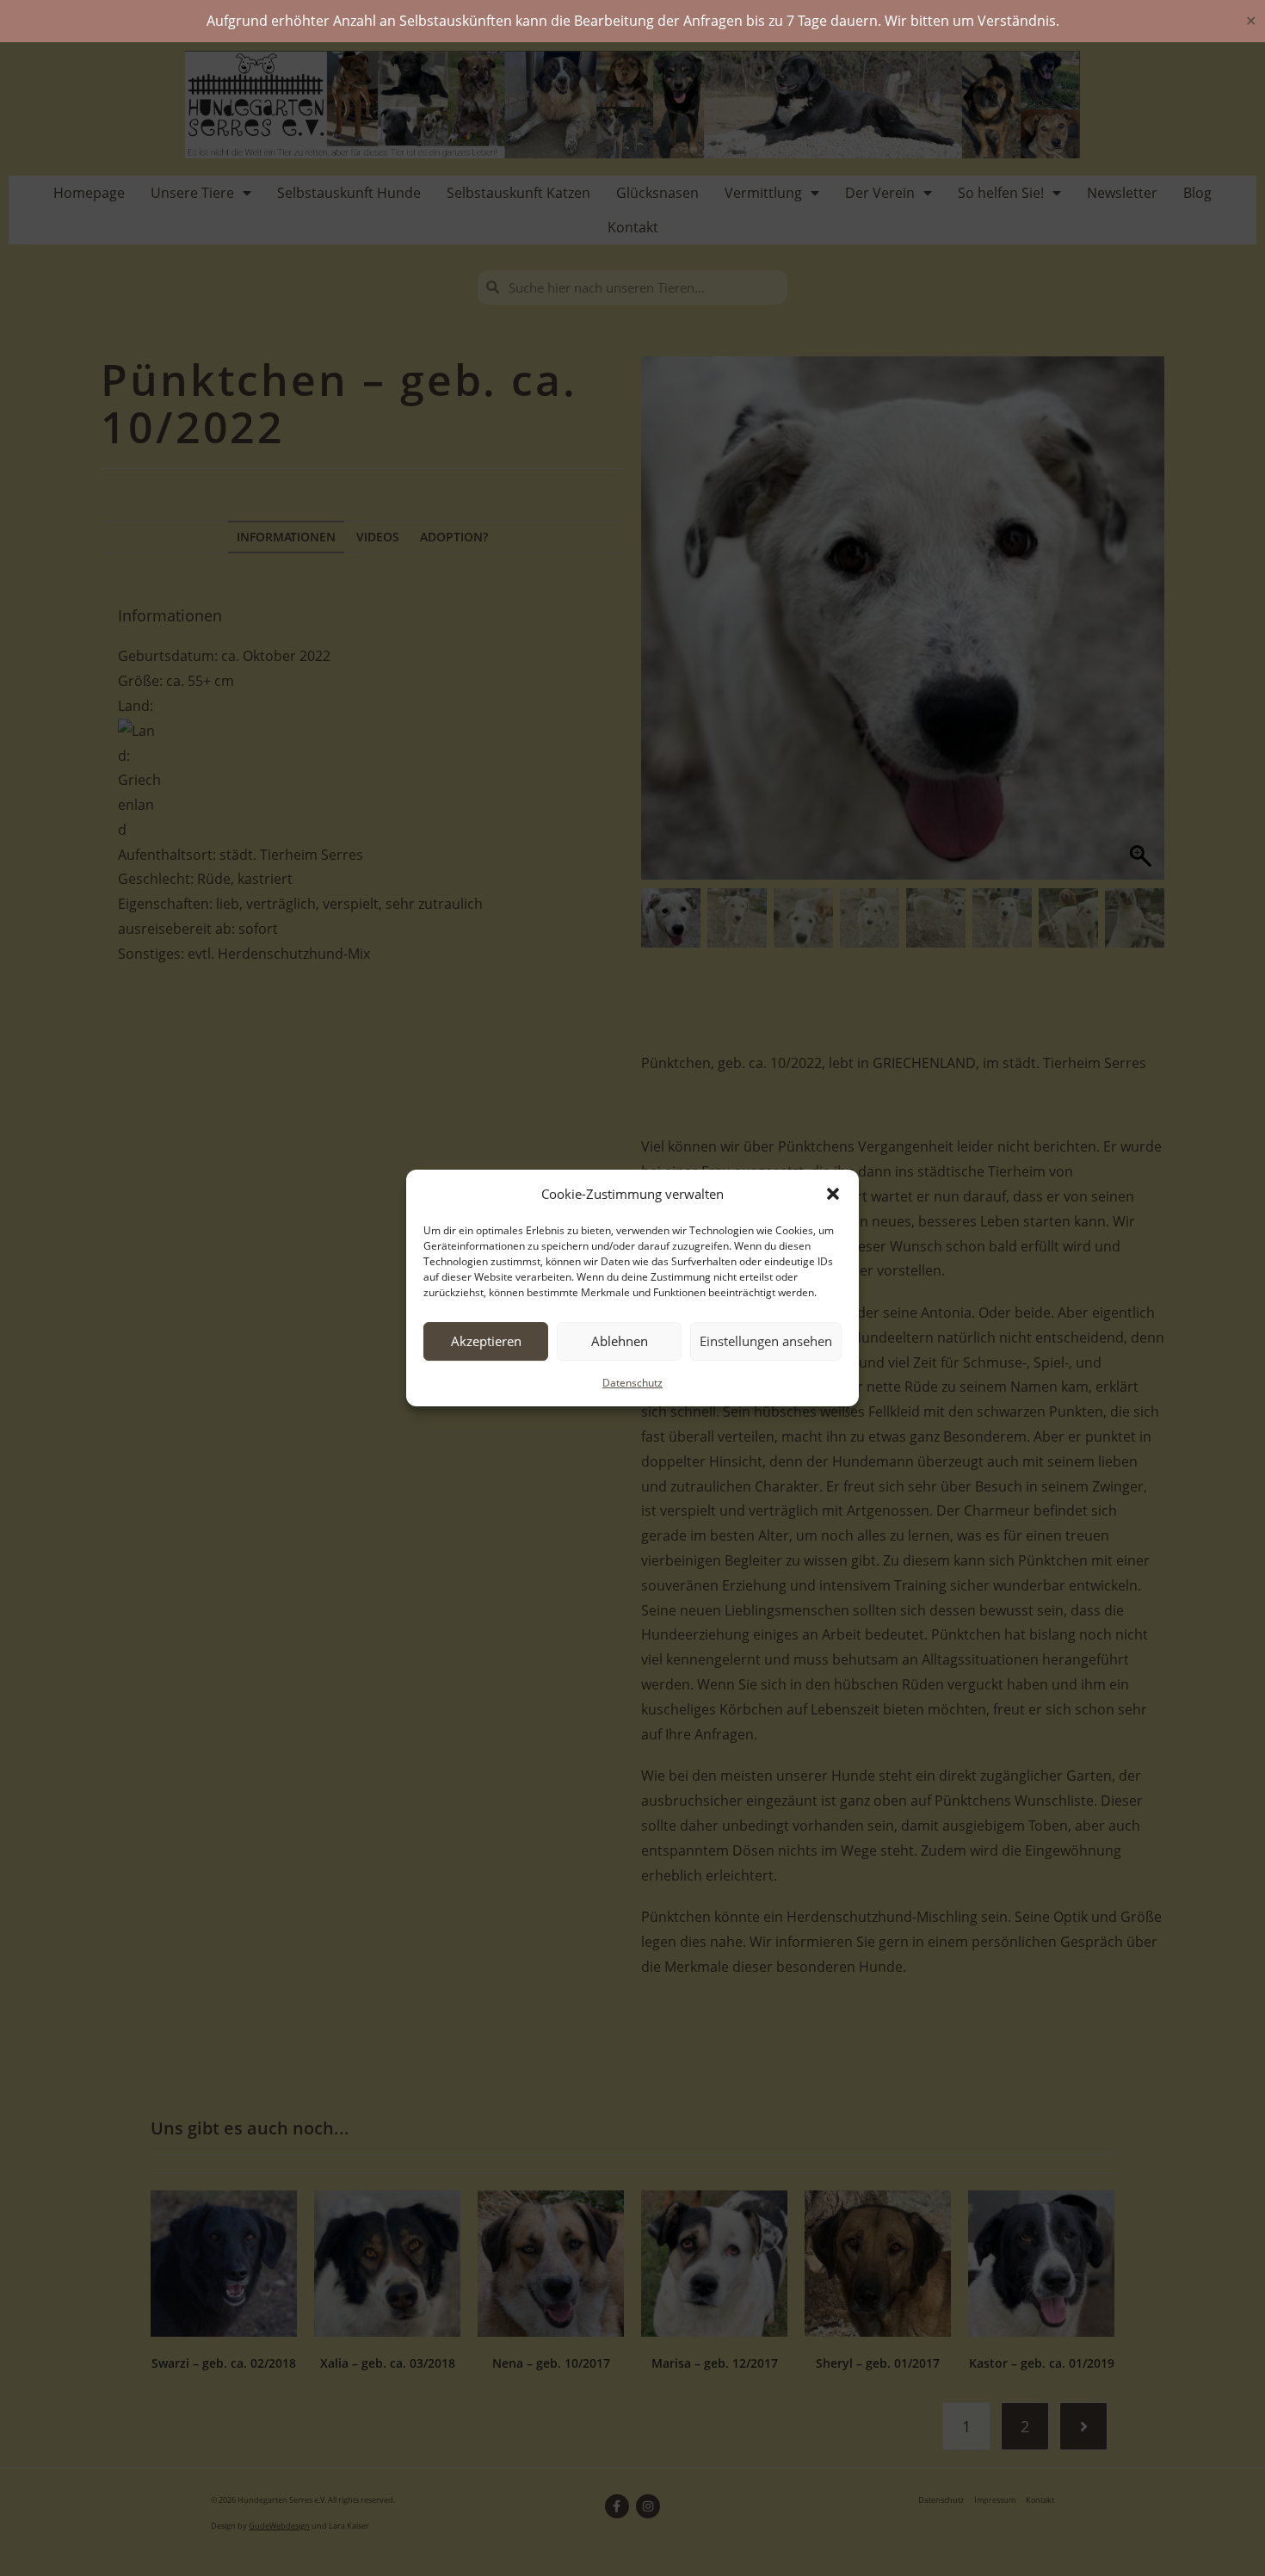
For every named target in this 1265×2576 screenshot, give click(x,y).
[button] (833, 1194)
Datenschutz (632, 1383)
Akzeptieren (486, 1341)
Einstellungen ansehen (766, 1341)
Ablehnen (620, 1341)
